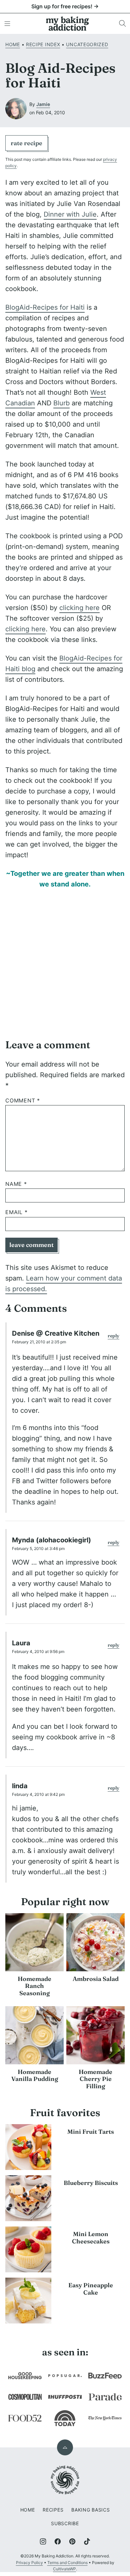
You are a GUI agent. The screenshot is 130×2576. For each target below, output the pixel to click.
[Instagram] (43, 2541)
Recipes (53, 2510)
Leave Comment (31, 1245)
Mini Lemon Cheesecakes (91, 2238)
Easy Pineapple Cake (91, 2289)
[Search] (123, 24)
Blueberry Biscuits (91, 2183)
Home (13, 44)
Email (16, 1212)
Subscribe (65, 2523)
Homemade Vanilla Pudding (35, 2075)
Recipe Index (43, 44)
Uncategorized (87, 44)
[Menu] (7, 24)
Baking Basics (90, 2510)
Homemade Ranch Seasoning (34, 1986)
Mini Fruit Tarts (91, 2132)
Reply (113, 1336)
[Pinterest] (72, 2541)
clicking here (79, 608)
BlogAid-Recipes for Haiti (45, 307)
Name (16, 1184)
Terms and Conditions (67, 2563)
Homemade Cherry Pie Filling (95, 2079)
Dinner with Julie (70, 214)
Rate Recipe (26, 143)
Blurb (61, 403)
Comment (23, 1101)
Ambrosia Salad (96, 1979)
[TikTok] (87, 2541)
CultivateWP (64, 2569)
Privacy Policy (29, 2563)
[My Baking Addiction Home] (68, 24)
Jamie (43, 104)
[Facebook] (58, 2541)
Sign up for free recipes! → (65, 6)
